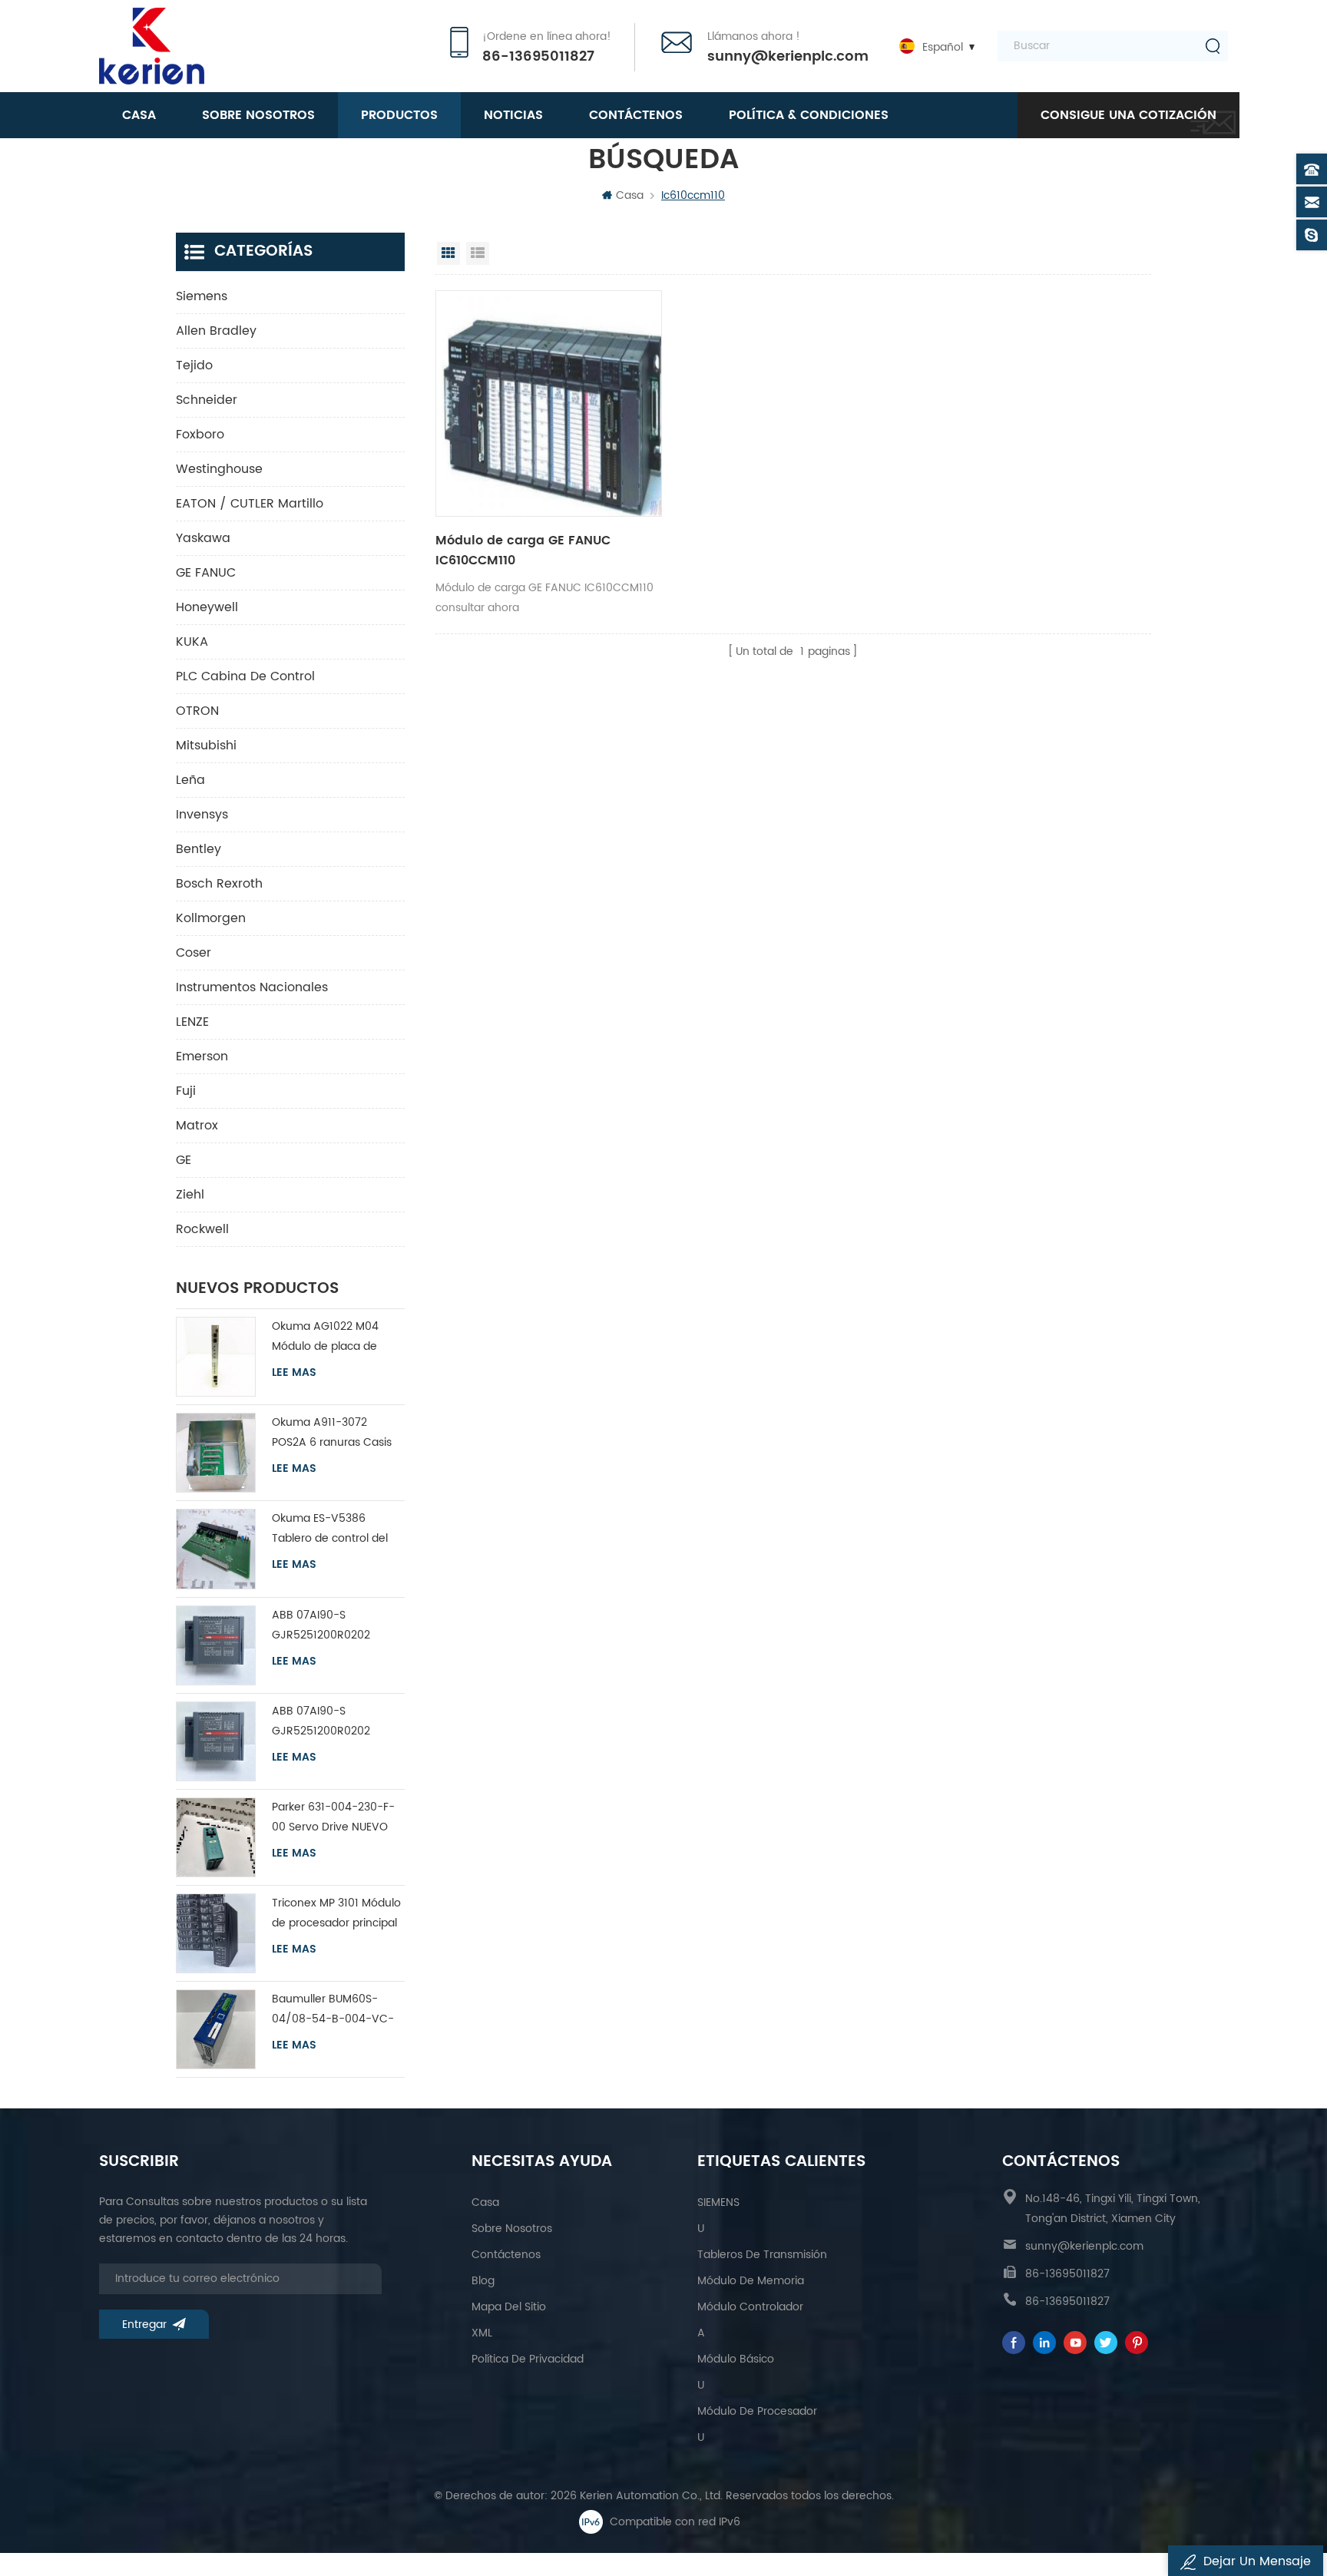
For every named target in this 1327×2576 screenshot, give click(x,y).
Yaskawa (203, 538)
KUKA (192, 642)
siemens (202, 296)
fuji (186, 1091)
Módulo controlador (750, 2307)
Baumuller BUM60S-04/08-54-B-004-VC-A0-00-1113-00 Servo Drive (333, 2010)
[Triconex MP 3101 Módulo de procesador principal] (216, 1933)
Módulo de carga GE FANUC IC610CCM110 (523, 551)
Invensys (202, 815)
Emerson (202, 1057)
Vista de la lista (478, 253)
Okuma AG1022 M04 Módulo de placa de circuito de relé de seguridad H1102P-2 (325, 1337)
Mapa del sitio (509, 2307)
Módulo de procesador (757, 2411)
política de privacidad (528, 2359)
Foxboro (200, 435)
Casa (139, 115)
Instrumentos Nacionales (252, 987)
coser (194, 953)
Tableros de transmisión (762, 2255)
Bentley (199, 849)
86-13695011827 (538, 57)
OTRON (197, 711)
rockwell (202, 1229)
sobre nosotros (258, 115)
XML (482, 2333)
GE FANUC (206, 573)
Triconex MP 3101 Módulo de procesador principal (336, 1913)
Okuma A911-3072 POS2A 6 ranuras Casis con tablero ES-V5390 (332, 1433)
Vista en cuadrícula (448, 253)
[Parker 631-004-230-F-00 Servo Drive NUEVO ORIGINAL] (216, 1837)
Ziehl (190, 1195)
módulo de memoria (751, 2281)
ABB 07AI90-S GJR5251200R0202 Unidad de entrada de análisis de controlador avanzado (332, 1626)
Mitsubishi (206, 746)
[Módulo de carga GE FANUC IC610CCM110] (549, 403)
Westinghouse (219, 469)
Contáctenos (636, 115)
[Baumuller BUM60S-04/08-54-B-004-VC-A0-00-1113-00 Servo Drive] (216, 2029)
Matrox (197, 1126)
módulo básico (736, 2359)
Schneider (207, 400)
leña (190, 780)
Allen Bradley (216, 331)
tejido (194, 365)
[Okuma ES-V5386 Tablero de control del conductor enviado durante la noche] (216, 1549)
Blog (483, 2281)
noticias (513, 115)
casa (485, 2202)
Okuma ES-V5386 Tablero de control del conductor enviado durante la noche (330, 1529)
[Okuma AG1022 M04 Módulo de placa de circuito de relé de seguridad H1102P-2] (216, 1357)
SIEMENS (718, 2202)
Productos (399, 115)
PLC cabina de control (245, 676)
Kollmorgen (211, 918)
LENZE (192, 1022)
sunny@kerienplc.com (788, 57)
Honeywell (207, 607)
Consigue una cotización (1128, 115)
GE (184, 1160)
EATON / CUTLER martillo (250, 504)
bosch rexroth (219, 884)
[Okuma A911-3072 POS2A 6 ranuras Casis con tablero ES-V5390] (216, 1453)
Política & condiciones (809, 115)
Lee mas (294, 1373)
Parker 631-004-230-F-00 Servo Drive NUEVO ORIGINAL (333, 1818)
